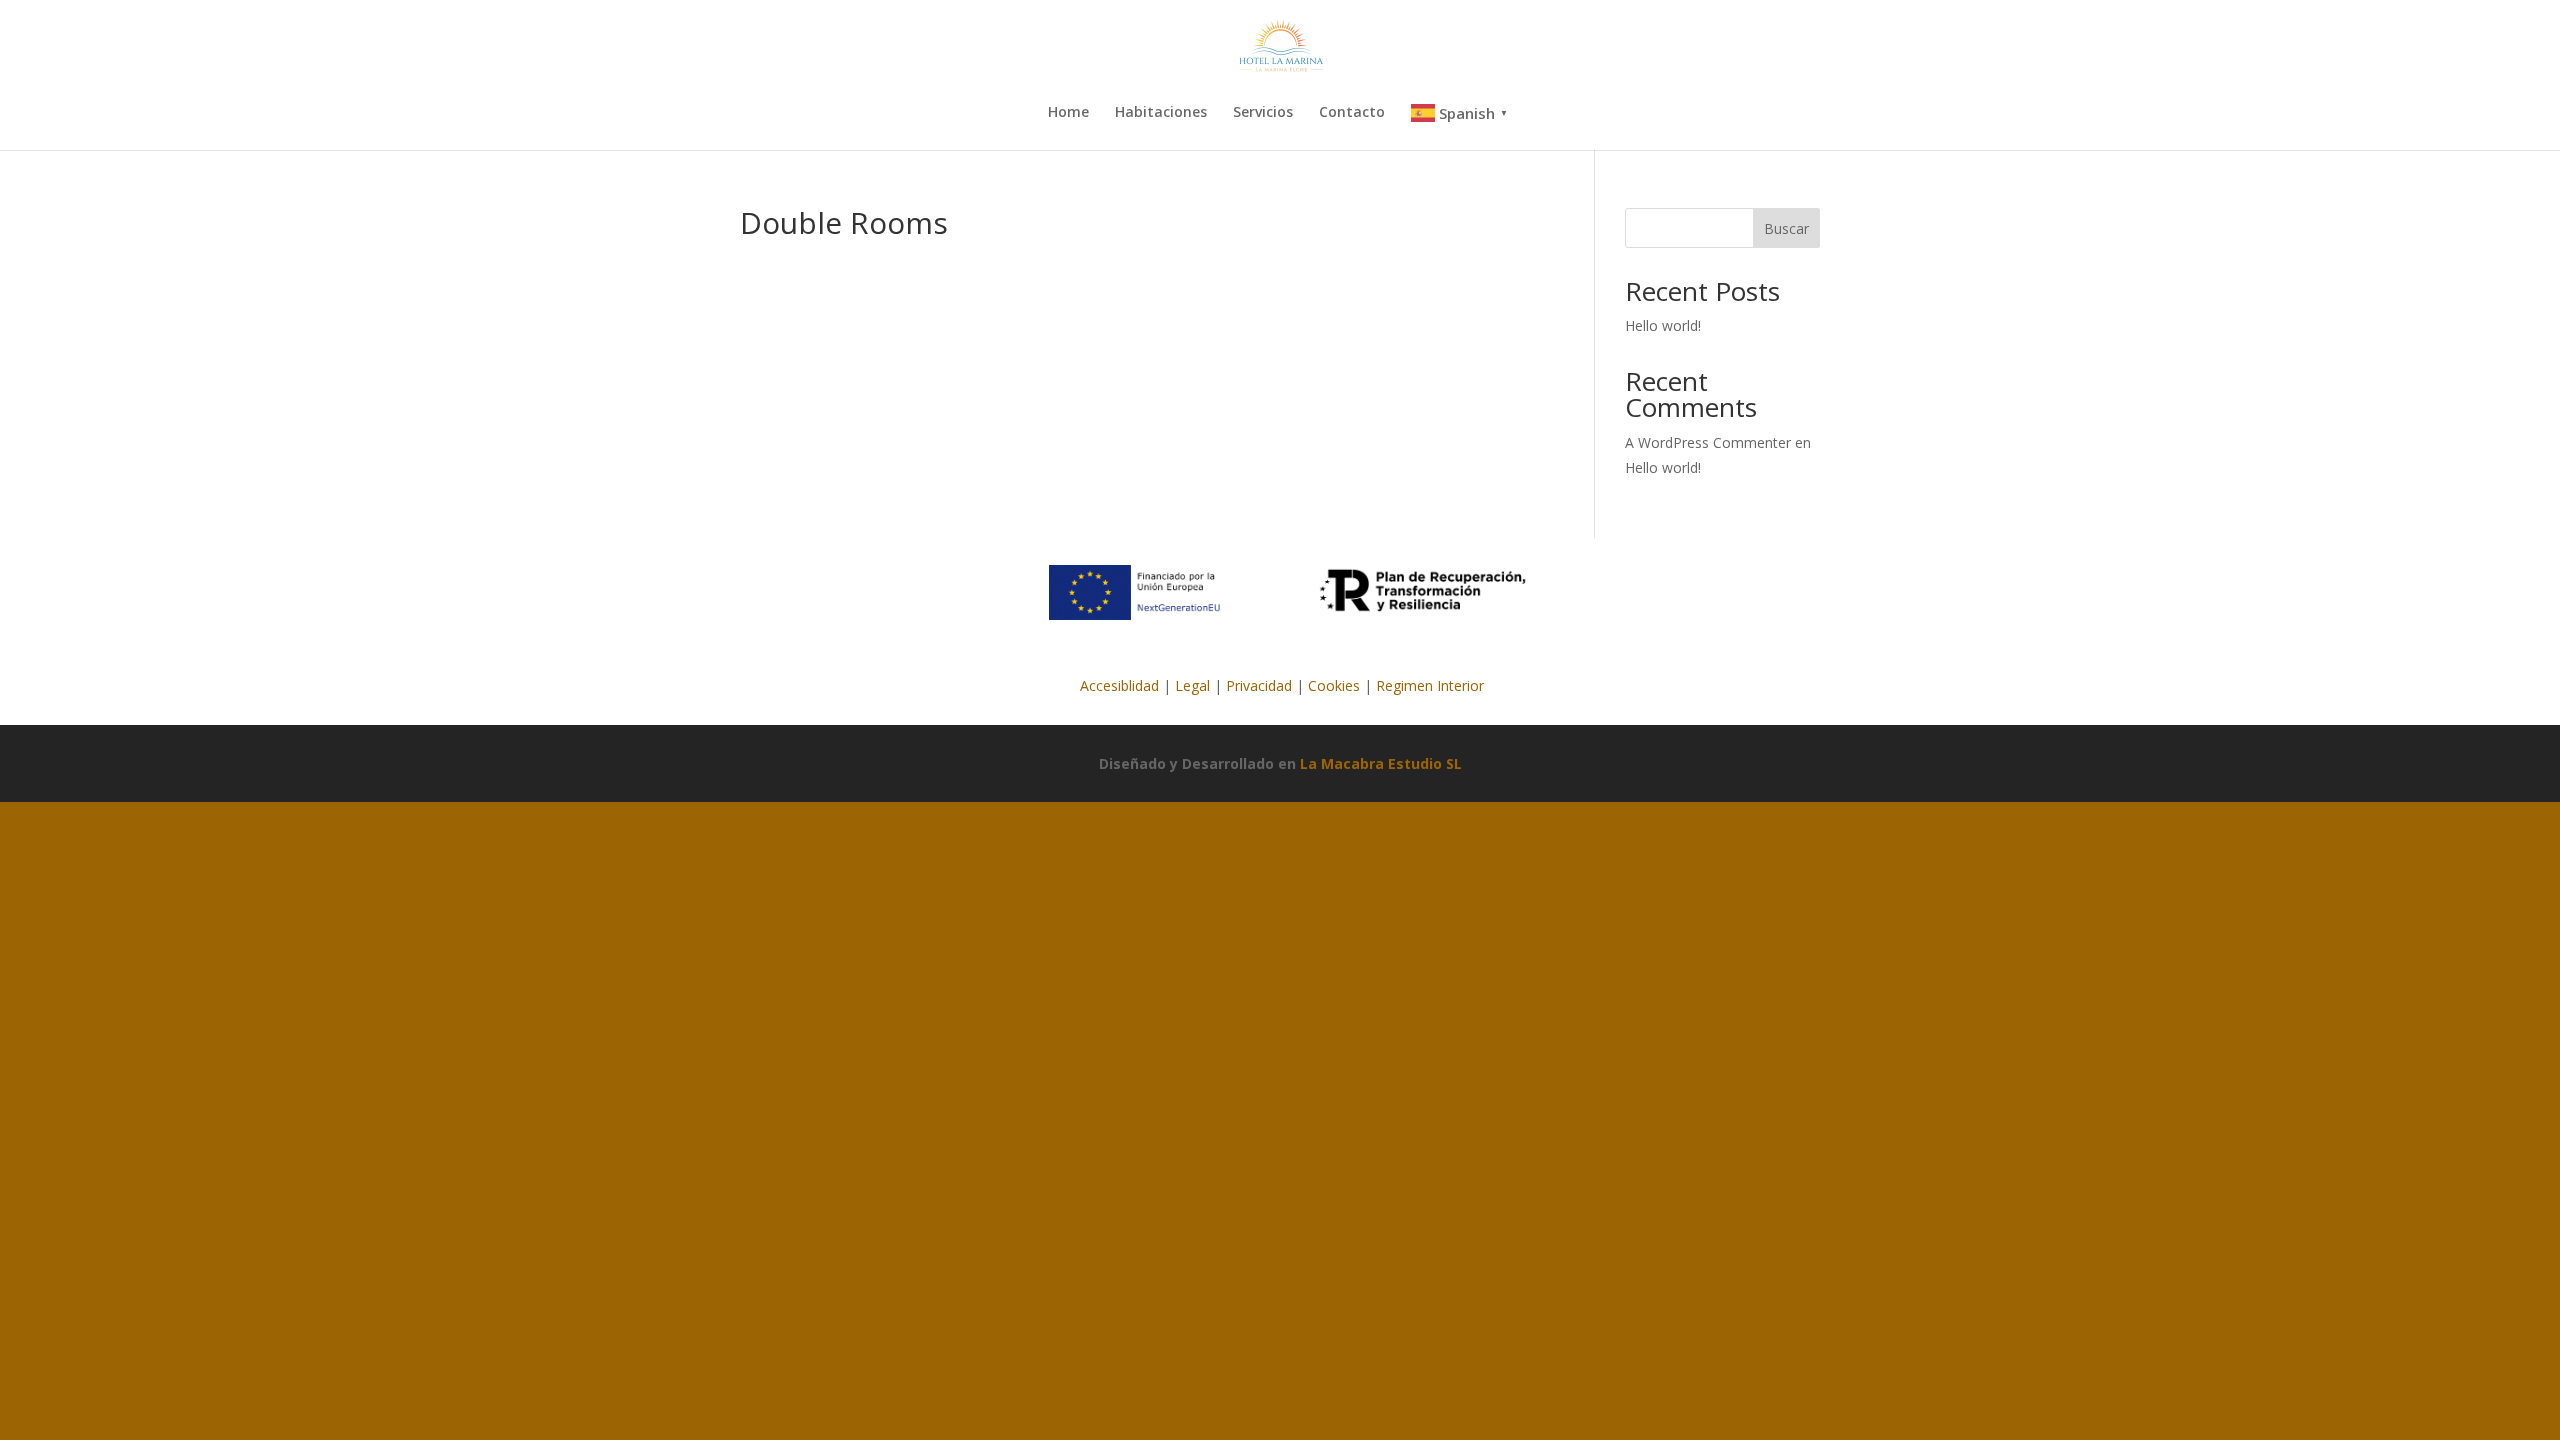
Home (1068, 113)
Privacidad (1259, 685)
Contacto (1352, 113)
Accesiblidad (1117, 685)
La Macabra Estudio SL (1381, 763)
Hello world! (1663, 325)
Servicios (1263, 113)
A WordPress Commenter (1708, 442)
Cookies (1334, 685)
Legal (1192, 685)
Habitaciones (1161, 113)
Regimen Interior (1430, 685)
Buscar (1786, 228)
